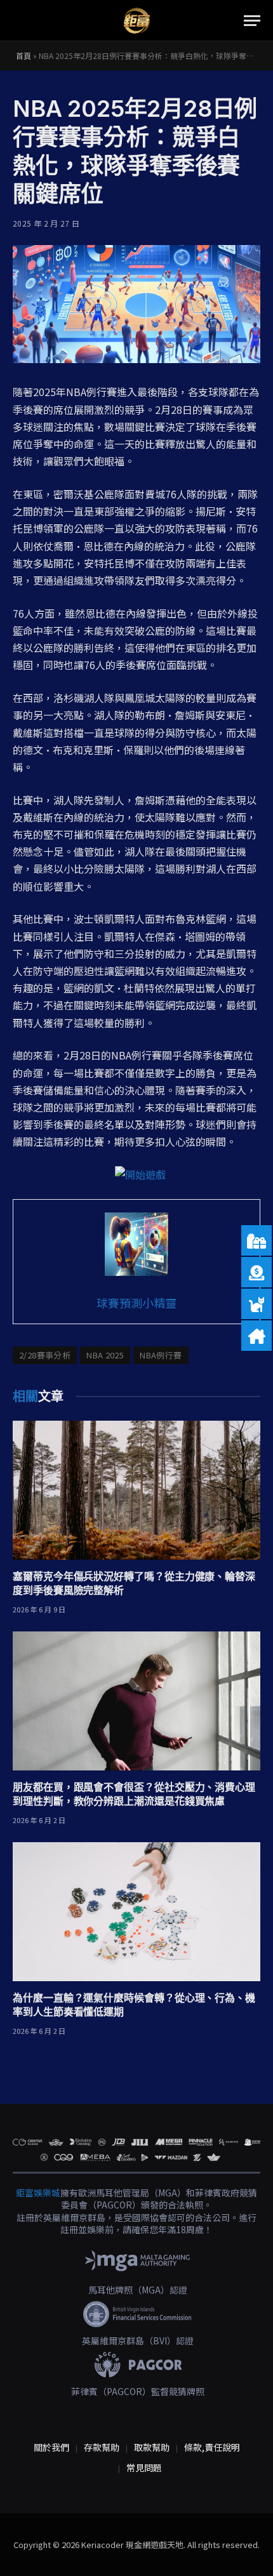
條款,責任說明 (212, 2447)
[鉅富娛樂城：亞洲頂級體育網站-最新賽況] (136, 21)
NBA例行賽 (161, 1355)
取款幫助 (152, 2447)
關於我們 (51, 2447)
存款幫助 (102, 2447)
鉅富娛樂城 (38, 2193)
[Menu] (252, 21)
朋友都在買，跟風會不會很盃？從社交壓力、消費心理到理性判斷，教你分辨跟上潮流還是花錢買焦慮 (134, 1794)
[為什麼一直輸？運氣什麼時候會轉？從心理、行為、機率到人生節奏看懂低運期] (136, 1912)
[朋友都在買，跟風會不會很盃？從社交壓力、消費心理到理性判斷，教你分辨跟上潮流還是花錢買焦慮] (136, 1701)
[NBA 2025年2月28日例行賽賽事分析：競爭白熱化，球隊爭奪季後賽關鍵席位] (136, 304)
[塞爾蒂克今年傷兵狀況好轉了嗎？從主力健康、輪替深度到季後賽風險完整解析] (136, 1490)
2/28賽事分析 (45, 1355)
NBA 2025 (105, 1355)
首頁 (23, 56)
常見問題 (144, 2467)
